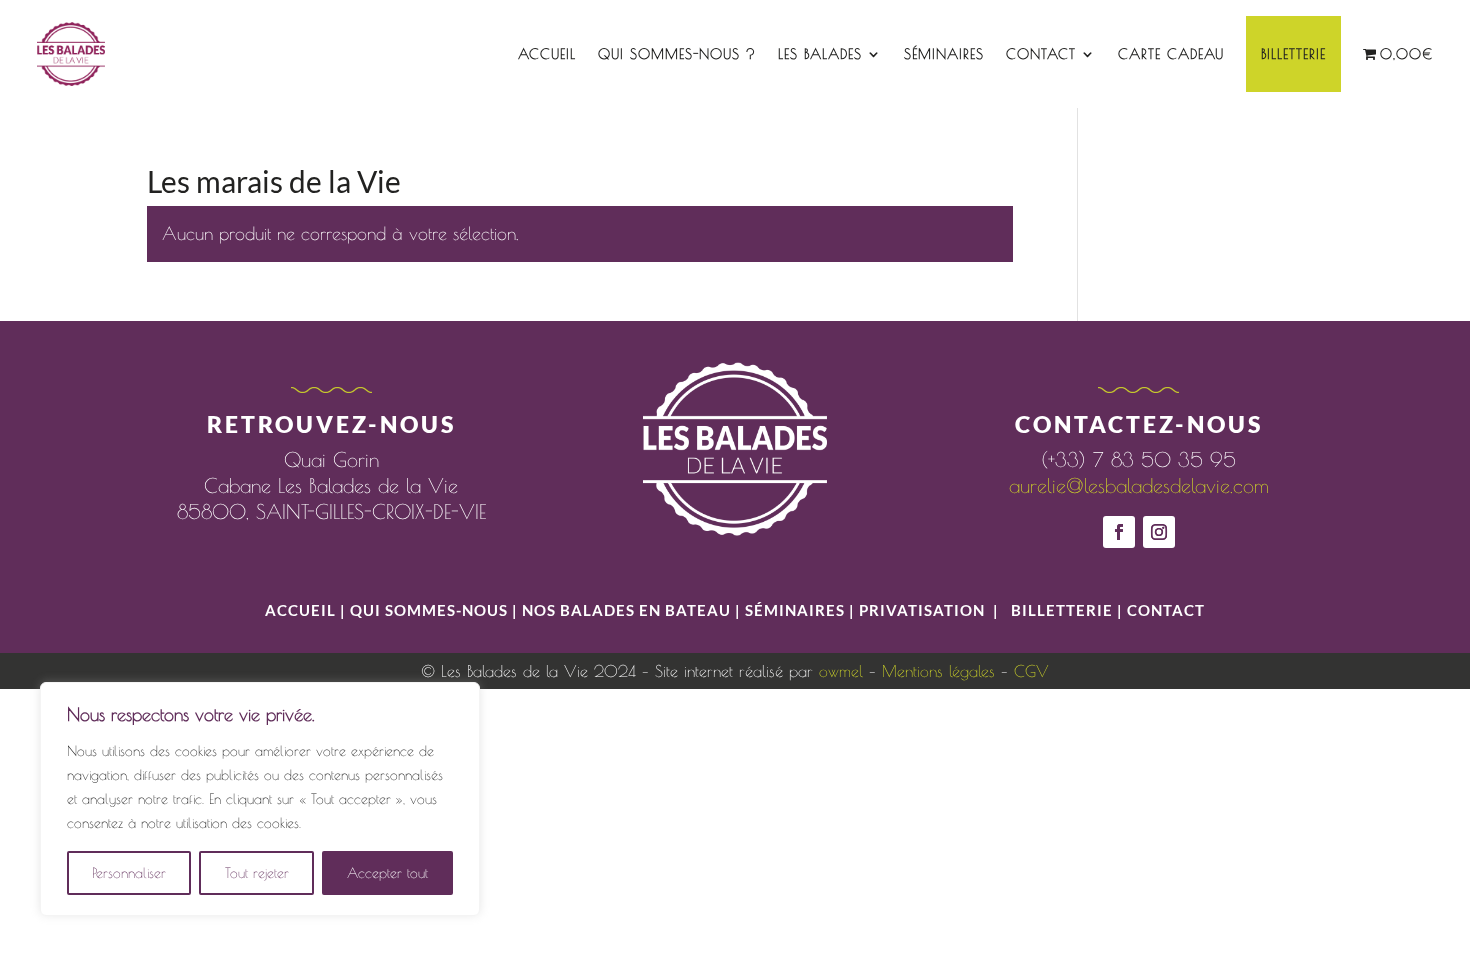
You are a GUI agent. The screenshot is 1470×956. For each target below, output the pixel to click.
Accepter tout (387, 873)
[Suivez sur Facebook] (1119, 532)
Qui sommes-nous (431, 610)
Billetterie (1293, 54)
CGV (1031, 671)
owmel (841, 671)
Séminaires (944, 54)
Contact (1041, 54)
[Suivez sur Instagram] (1159, 532)
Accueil (547, 54)
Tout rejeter (257, 873)
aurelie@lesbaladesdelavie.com (1139, 485)
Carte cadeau (1171, 54)
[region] (260, 799)
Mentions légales (938, 671)
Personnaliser (129, 873)
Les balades (820, 54)
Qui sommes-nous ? (677, 54)
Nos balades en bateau (626, 610)
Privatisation (922, 610)
